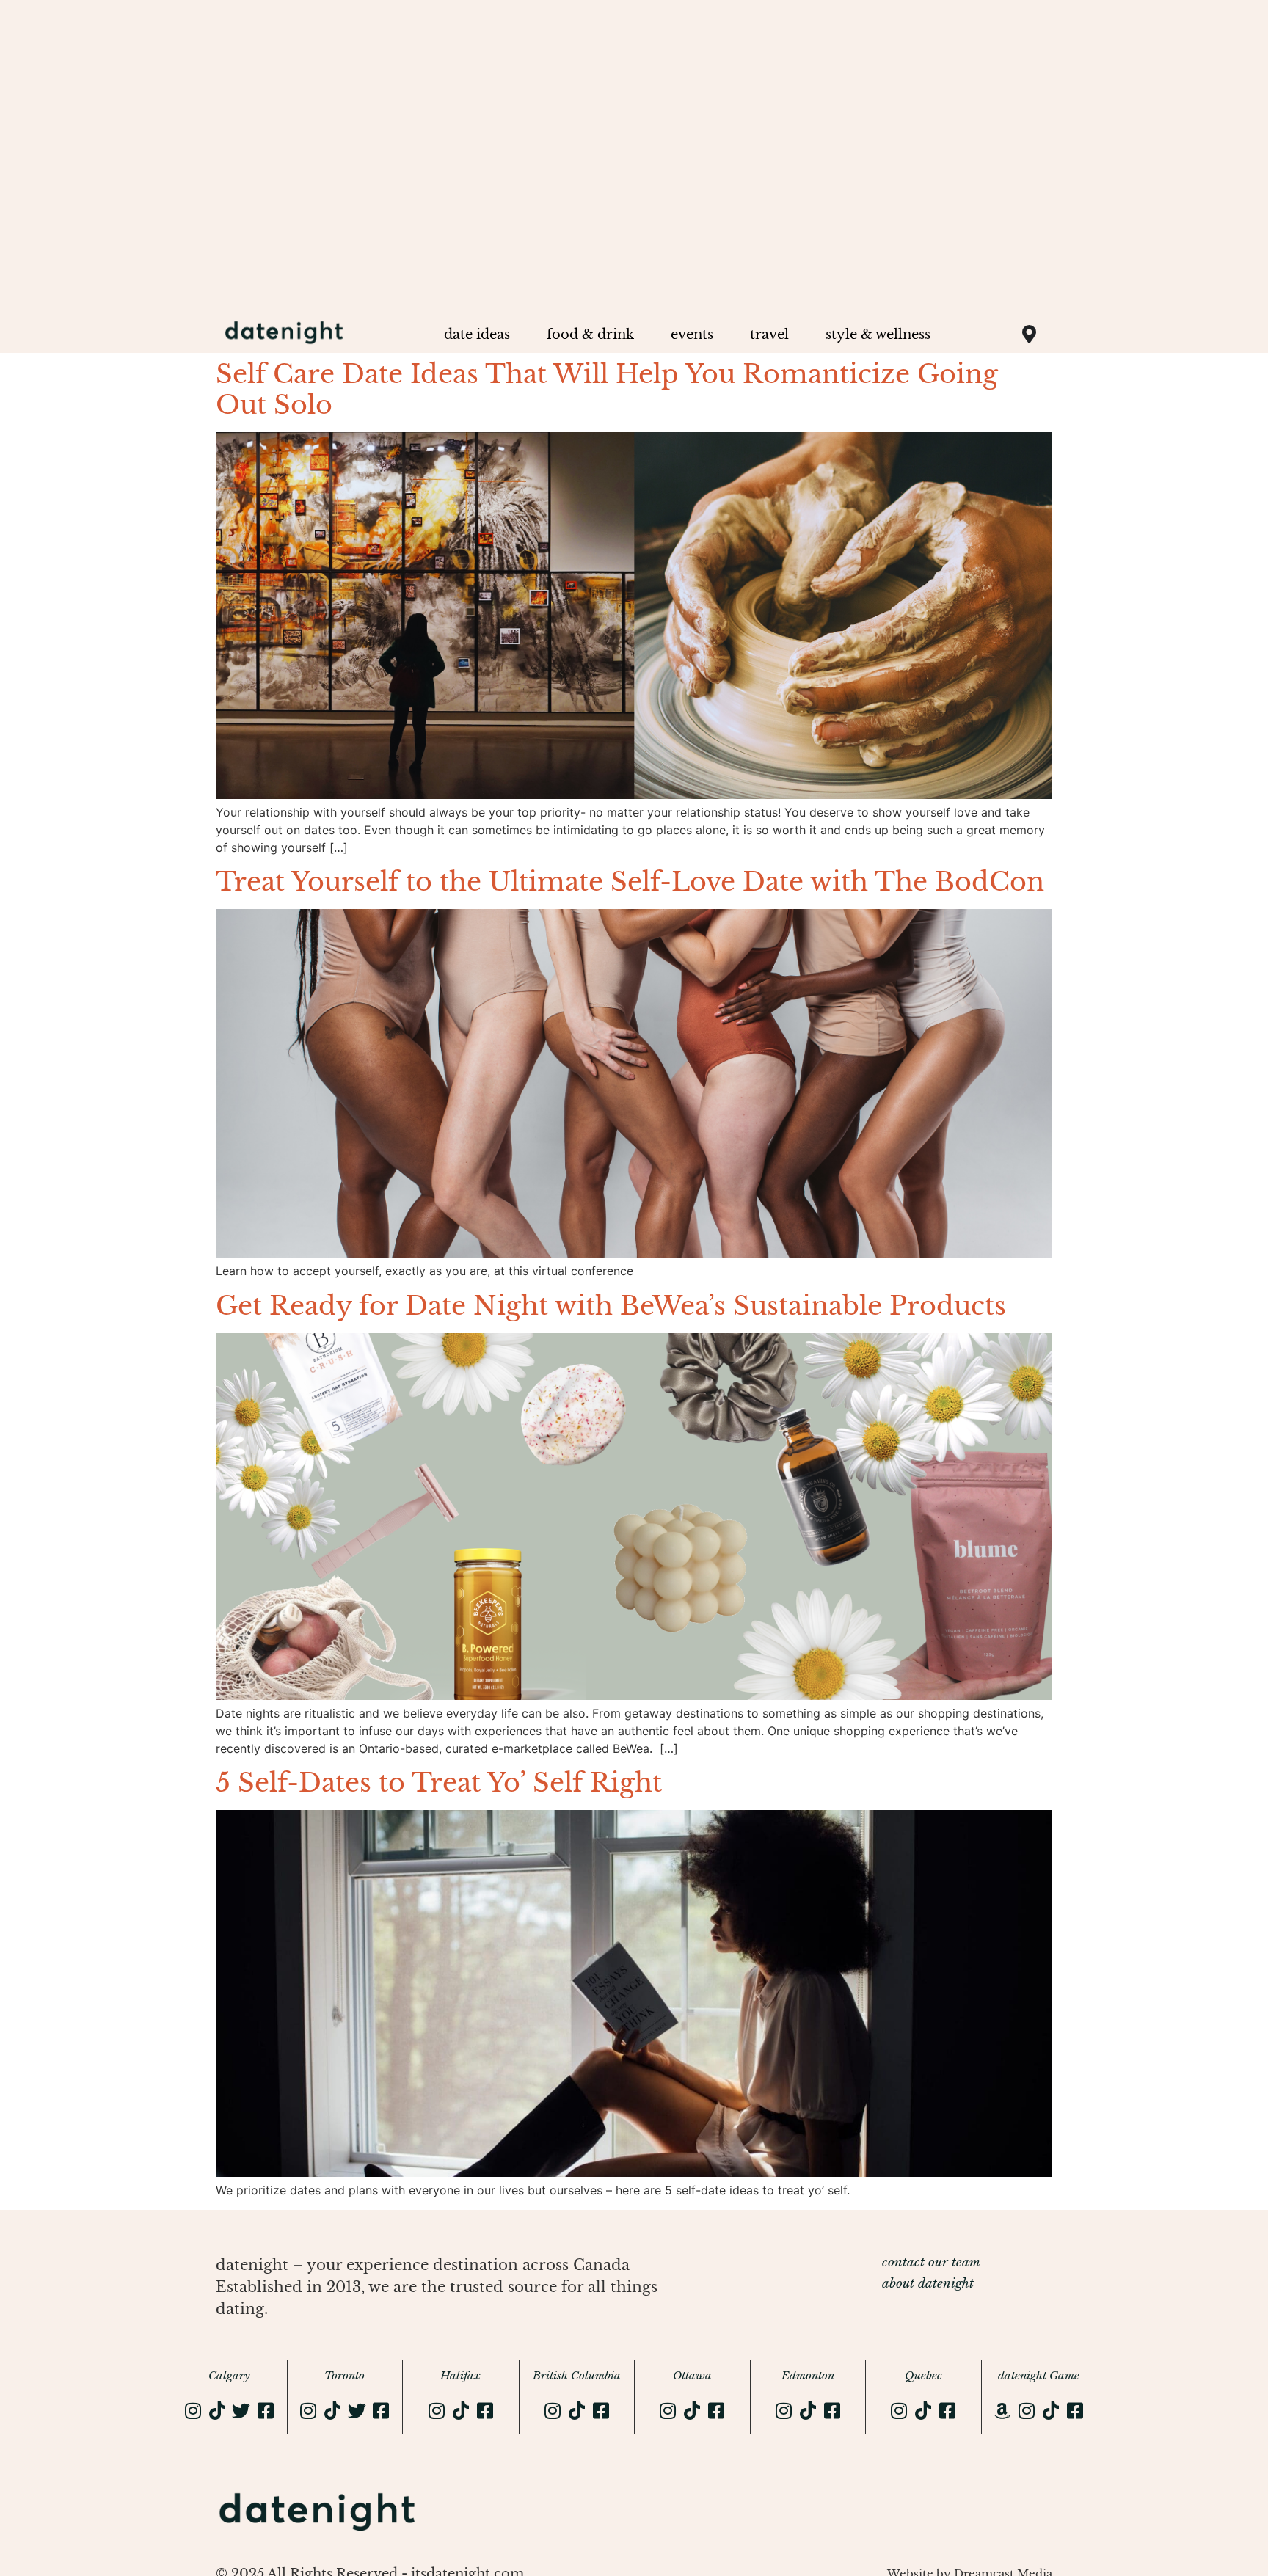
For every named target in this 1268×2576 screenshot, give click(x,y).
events (692, 335)
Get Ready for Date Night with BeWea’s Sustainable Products (611, 1306)
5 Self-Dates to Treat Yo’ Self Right (439, 1783)
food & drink (590, 335)
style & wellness (878, 335)
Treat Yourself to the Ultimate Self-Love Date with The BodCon (630, 882)
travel (769, 335)
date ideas (477, 335)
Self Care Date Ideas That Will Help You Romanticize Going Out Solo (607, 389)
